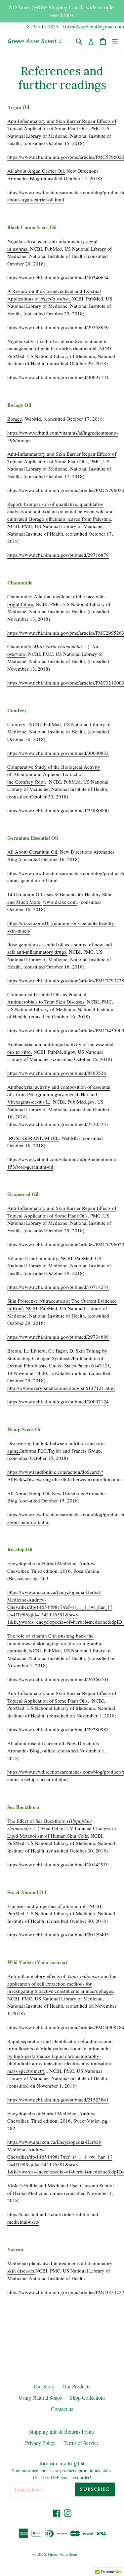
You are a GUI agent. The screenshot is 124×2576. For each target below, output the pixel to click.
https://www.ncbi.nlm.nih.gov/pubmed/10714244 (58, 1287)
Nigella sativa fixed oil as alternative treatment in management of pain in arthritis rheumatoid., (58, 345)
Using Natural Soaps (40, 2398)
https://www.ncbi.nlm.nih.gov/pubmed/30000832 (58, 753)
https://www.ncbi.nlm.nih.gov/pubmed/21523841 (58, 2100)
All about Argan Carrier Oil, (36, 171)
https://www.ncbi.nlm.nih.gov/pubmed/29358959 (58, 327)
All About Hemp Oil (28, 1493)
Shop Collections (88, 2398)
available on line (69, 1373)
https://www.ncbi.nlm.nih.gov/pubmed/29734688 (58, 1337)
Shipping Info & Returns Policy (62, 2432)
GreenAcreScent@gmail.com (93, 26)
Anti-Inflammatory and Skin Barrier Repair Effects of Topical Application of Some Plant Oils (62, 125)
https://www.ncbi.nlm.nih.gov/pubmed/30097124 (58, 377)
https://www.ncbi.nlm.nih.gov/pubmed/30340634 (58, 277)
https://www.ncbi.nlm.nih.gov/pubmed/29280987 (58, 1729)
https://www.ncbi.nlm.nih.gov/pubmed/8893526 (57, 1073)
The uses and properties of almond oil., (48, 1906)
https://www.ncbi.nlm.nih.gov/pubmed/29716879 (58, 555)
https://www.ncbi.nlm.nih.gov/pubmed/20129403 (58, 1934)
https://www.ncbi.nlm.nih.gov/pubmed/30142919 (58, 1864)
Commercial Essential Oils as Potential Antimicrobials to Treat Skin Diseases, (47, 998)
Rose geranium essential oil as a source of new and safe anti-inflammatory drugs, (60, 948)
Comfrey (16, 724)
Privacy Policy (40, 2443)
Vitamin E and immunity (33, 1258)
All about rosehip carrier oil (36, 1743)
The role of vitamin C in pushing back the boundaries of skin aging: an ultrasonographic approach (55, 1643)
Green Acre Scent (63, 2554)
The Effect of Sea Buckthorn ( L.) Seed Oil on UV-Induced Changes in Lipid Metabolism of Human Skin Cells (62, 1828)
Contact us (62, 2409)
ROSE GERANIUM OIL (34, 1138)
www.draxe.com (60, 902)
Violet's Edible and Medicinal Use (42, 2185)
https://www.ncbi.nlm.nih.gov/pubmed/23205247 (58, 1124)
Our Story (44, 2386)
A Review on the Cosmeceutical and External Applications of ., (54, 295)
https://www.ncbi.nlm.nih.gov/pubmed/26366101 (58, 1679)
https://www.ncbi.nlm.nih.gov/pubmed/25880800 (58, 810)
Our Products (76, 2386)
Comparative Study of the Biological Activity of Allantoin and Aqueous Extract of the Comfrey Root (54, 774)
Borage (15, 419)
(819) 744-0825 (42, 26)
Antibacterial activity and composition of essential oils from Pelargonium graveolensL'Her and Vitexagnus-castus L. (59, 1094)
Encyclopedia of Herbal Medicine (42, 1563)
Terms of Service (81, 2443)
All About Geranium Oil (32, 852)
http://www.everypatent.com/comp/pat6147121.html (61, 1388)
